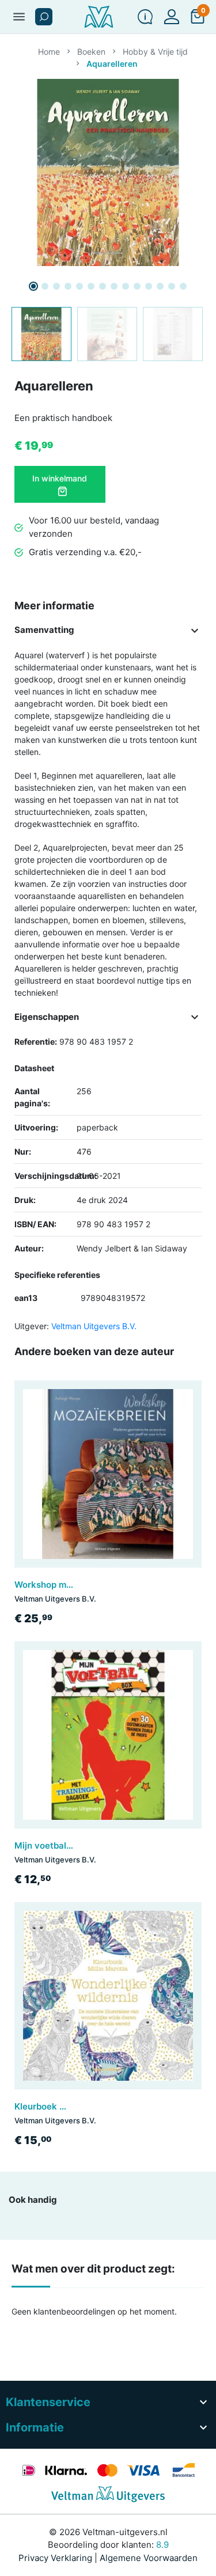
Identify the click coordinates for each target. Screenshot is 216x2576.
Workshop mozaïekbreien (67, 1585)
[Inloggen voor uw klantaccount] (172, 17)
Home (49, 52)
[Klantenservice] (145, 17)
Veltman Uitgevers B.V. (94, 1326)
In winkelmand (60, 478)
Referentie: (36, 1042)
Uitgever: (32, 1326)
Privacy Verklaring (55, 2558)
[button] (44, 17)
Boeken (91, 52)
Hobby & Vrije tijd (155, 52)
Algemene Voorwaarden (149, 2558)
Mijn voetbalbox (48, 1845)
